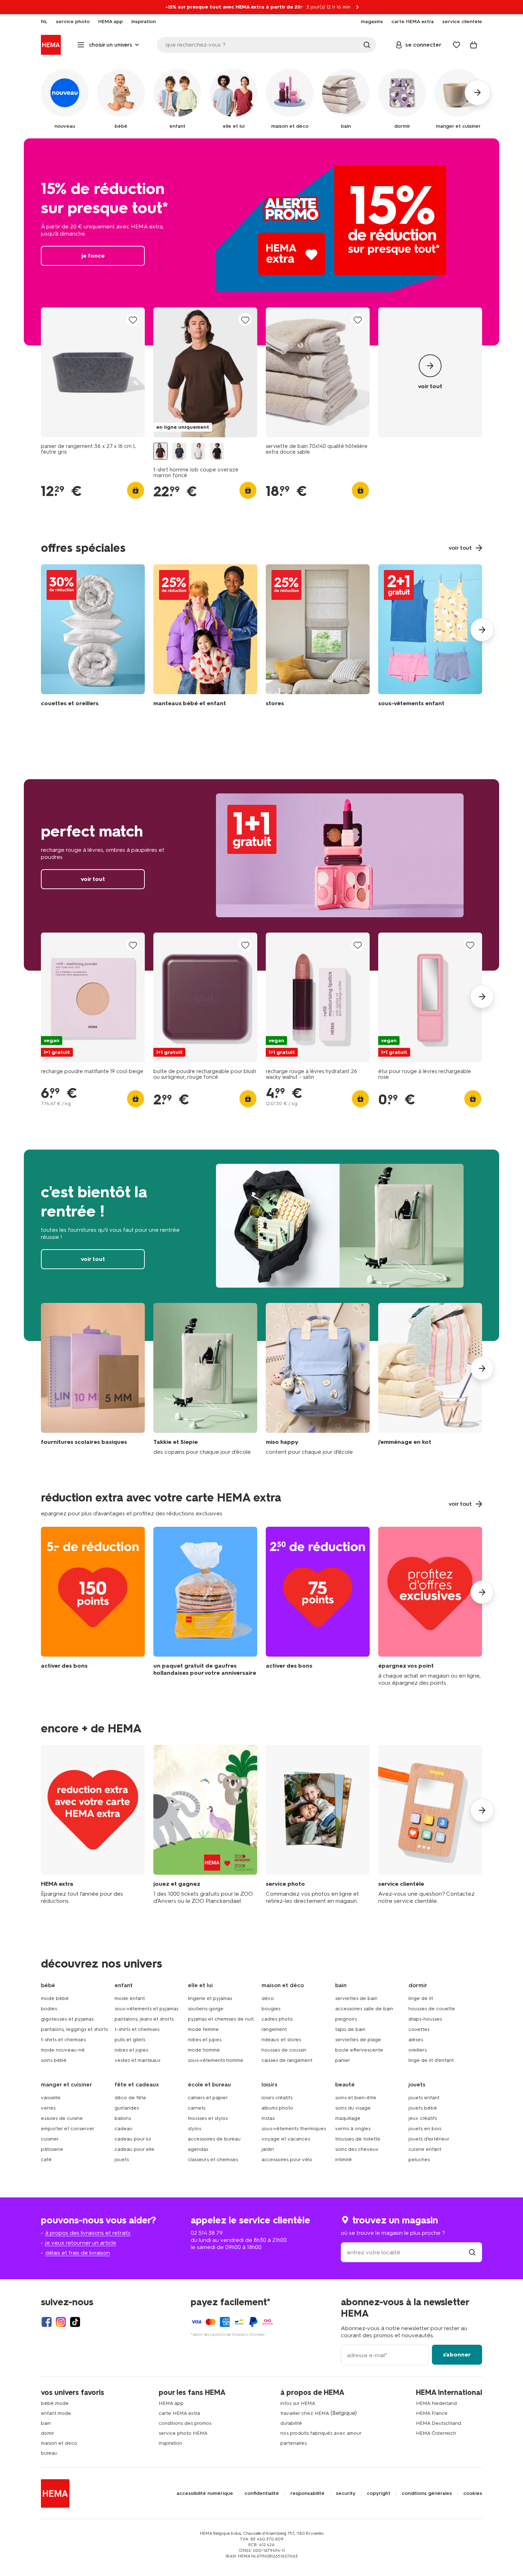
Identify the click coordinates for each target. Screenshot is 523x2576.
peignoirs (346, 2019)
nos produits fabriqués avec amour (321, 2433)
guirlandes (127, 2108)
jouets (122, 2160)
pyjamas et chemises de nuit (221, 2019)
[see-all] (430, 372)
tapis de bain (350, 2029)
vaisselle (51, 2098)
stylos (194, 2129)
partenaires (294, 2443)
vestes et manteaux (138, 2060)
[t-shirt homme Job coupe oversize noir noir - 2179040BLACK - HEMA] (217, 451)
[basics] (93, 1379)
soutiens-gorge (206, 2009)
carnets (197, 2108)
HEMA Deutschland (439, 2423)
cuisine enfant (425, 2149)
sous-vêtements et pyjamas (146, 2009)
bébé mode (55, 2403)
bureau (49, 2453)
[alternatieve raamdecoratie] (318, 637)
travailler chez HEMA (305, 2413)
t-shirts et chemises (63, 2040)
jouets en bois (425, 2129)
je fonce (261, 242)
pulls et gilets (130, 2040)
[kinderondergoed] (430, 637)
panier (343, 2060)
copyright (379, 2493)
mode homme (204, 2050)
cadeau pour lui (133, 2139)
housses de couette (432, 2009)
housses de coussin (284, 2050)
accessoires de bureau (214, 2139)
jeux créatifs (423, 2118)
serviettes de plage (358, 2040)
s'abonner (457, 2355)
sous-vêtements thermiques (294, 2129)
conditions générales (427, 2493)
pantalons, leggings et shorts (74, 2029)
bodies (49, 2009)
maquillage (348, 2118)
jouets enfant (424, 2098)
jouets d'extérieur (429, 2139)
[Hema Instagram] (61, 2322)
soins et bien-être (356, 2098)
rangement (274, 2029)
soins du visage (353, 2108)
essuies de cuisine (62, 2118)
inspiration (170, 2443)
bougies (271, 2009)
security (346, 2493)
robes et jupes (131, 2050)
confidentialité (262, 2493)
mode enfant (130, 1998)
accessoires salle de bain (364, 2009)
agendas (198, 2149)
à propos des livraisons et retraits (88, 2233)
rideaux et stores (281, 2040)
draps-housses (425, 2019)
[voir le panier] (474, 45)
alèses (416, 2040)
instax (268, 2118)
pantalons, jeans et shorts (144, 2019)
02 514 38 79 (207, 2233)
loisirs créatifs (277, 2098)
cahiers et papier (208, 2098)
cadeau (123, 2129)
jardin (268, 2149)
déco (268, 1998)
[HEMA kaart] (93, 1825)
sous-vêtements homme (216, 2060)
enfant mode (56, 2413)
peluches (419, 2160)
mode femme (203, 2029)
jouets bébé (423, 2108)
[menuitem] (44, 22)
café (46, 2160)
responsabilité (307, 2493)
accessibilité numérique (205, 2493)
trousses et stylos (208, 2118)
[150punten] (93, 1607)
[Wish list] (456, 45)
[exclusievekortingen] (430, 1607)
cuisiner (50, 2139)
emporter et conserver (68, 2129)
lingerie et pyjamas (210, 1998)
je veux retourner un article (81, 2243)
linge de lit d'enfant (431, 2060)
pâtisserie (52, 2149)
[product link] (93, 372)
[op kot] (430, 1379)
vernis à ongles (353, 2129)
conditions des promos (185, 2423)
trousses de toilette (358, 2139)
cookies (473, 2493)
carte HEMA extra (179, 2413)
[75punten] (318, 1607)
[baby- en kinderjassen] (205, 637)
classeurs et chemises (213, 2160)
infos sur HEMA (298, 2403)
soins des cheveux (357, 2149)
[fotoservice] (318, 1825)
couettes (419, 2029)
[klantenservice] (430, 1825)
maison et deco (59, 2443)
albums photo (277, 2108)
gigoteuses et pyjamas (67, 2019)
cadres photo (277, 2019)
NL (44, 22)
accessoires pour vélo (287, 2160)
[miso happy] (318, 1379)
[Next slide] (482, 630)
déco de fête (130, 2098)
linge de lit (421, 1998)
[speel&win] (205, 1825)
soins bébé (54, 2060)
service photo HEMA (183, 2433)
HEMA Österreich (436, 2433)
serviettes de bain (356, 1998)
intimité (344, 2160)
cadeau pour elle (134, 2149)
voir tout (261, 875)
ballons (123, 2118)
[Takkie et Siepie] (205, 1379)
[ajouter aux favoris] (133, 320)
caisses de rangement (287, 2060)
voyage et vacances (286, 2139)
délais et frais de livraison (78, 2253)
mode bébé (55, 1998)
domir (47, 2433)
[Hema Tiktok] (75, 2322)
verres (48, 2108)
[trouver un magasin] (472, 2252)
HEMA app (171, 2403)
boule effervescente (359, 2050)
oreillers (418, 2050)
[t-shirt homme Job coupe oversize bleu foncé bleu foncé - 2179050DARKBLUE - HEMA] (179, 451)
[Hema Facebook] (47, 2322)
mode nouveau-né (63, 2050)
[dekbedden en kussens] (93, 637)
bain (46, 2423)
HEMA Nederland (436, 2403)
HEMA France (432, 2413)
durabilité (291, 2423)
